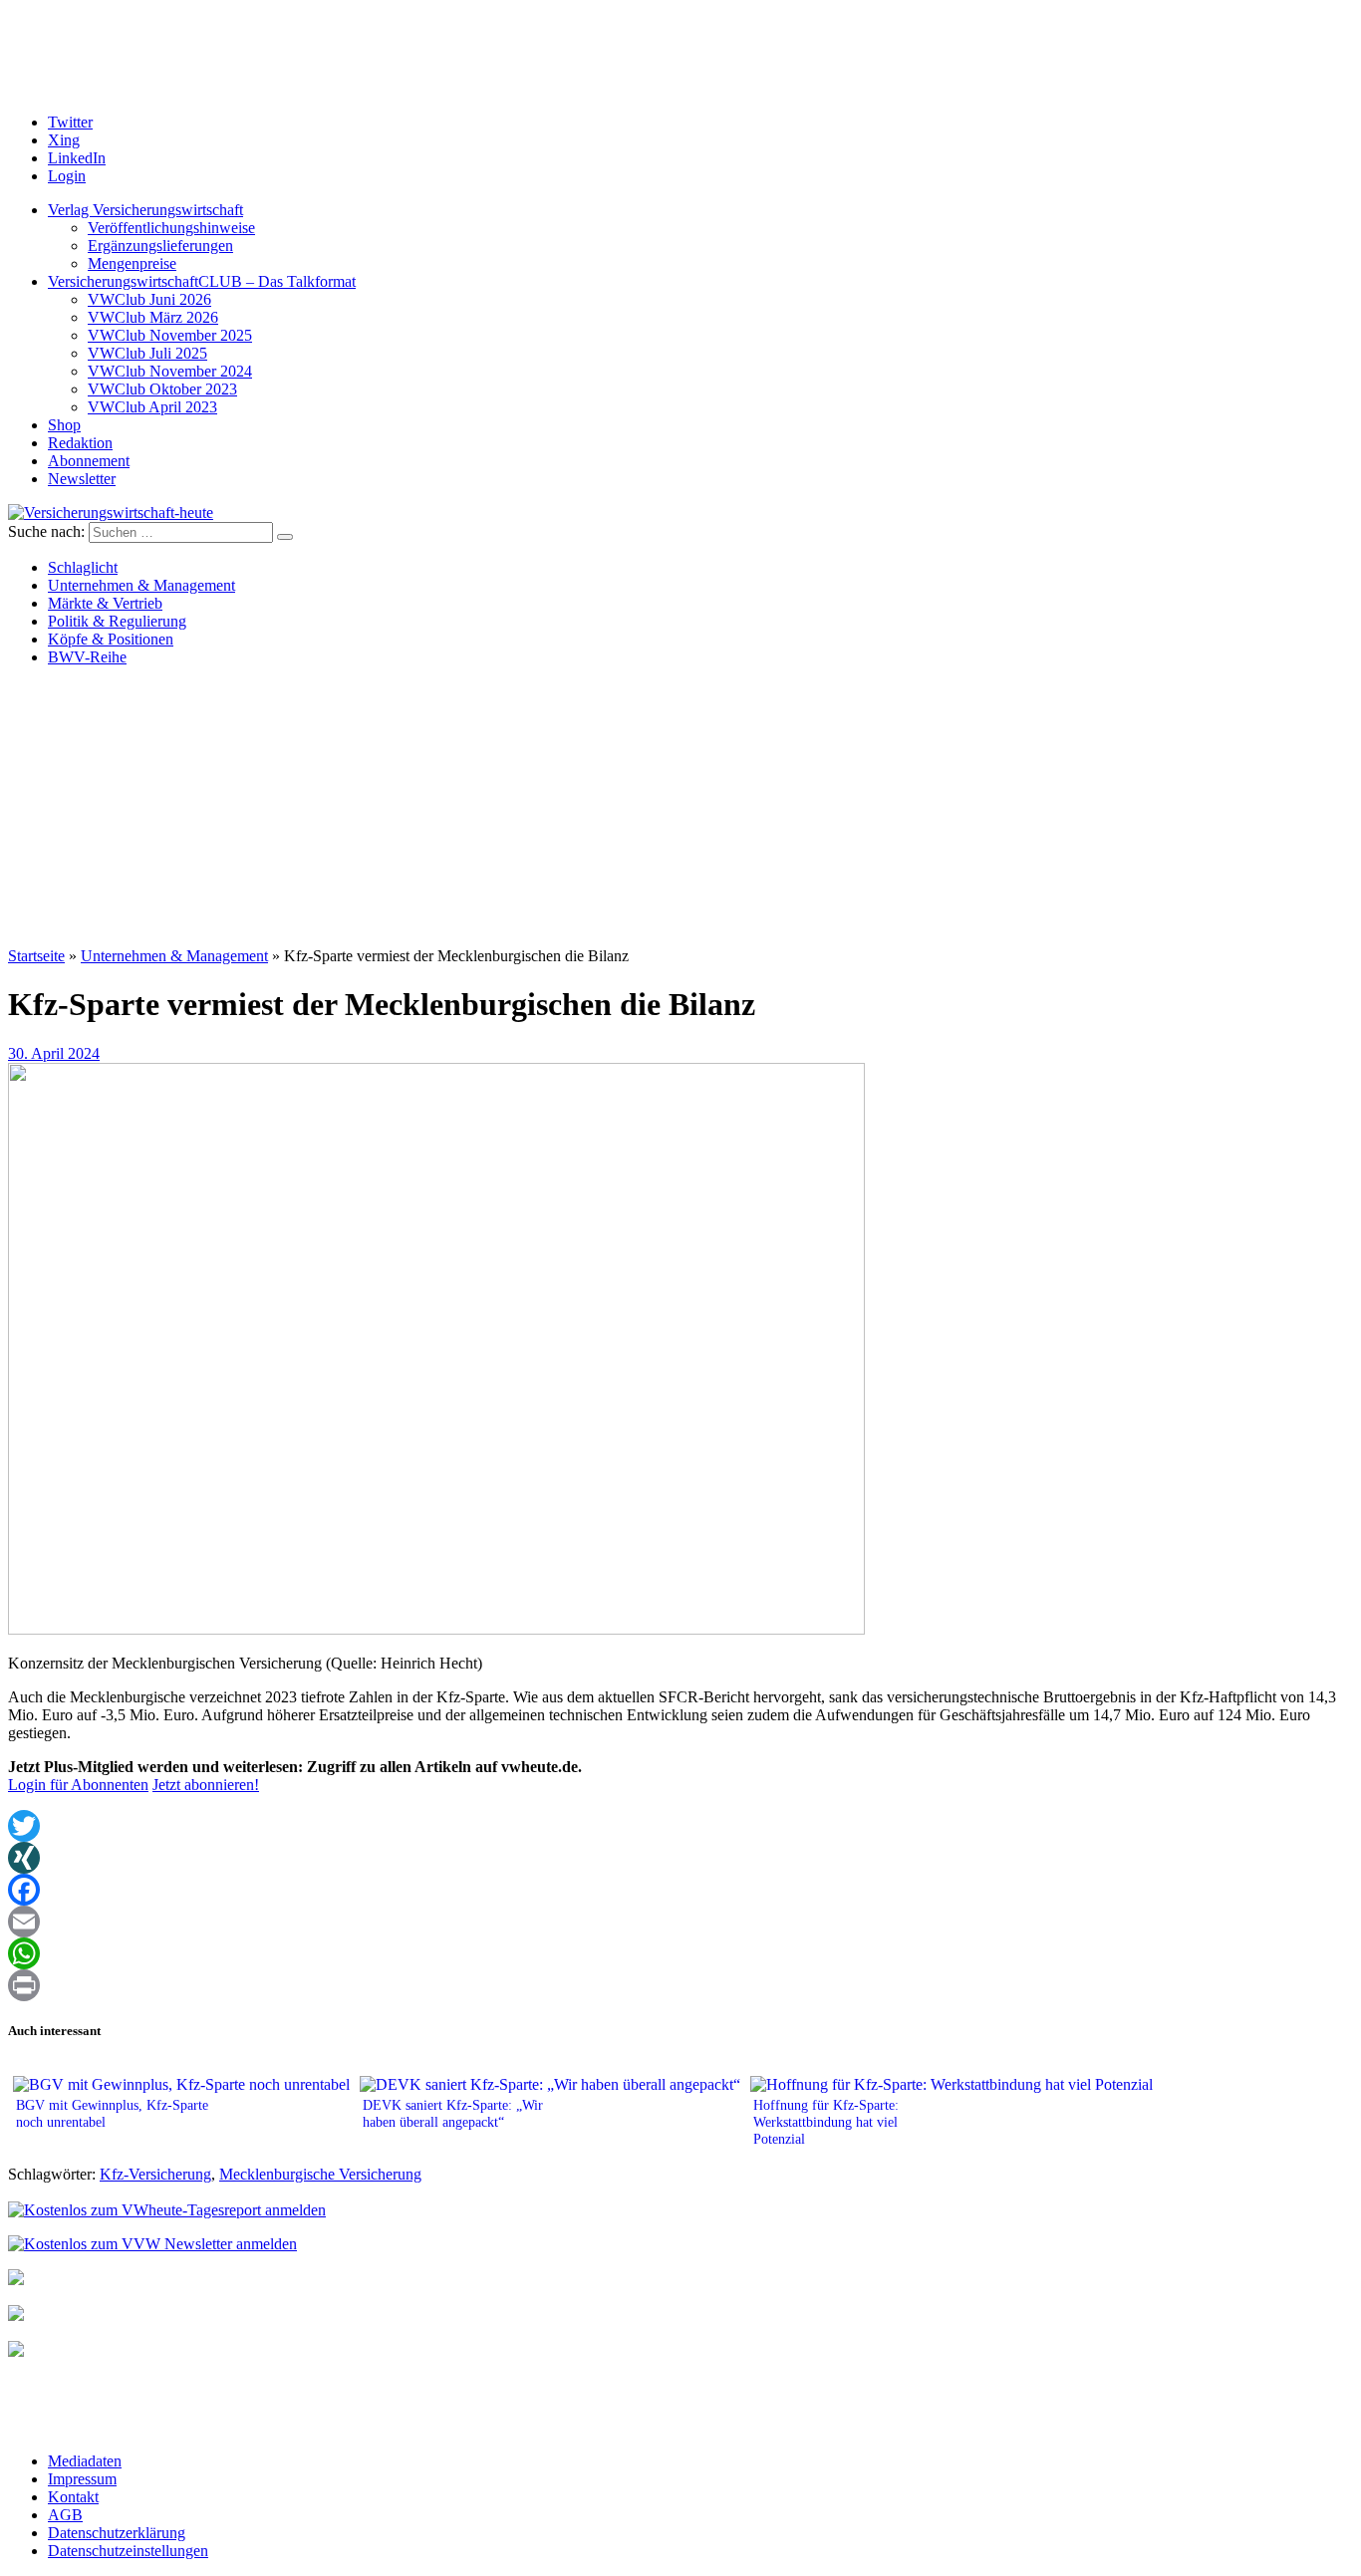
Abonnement (89, 461)
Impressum (82, 2479)
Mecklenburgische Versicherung (320, 2174)
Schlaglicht (83, 567)
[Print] (680, 1985)
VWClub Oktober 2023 (162, 389)
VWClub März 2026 (153, 317)
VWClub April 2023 (152, 407)
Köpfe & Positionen (111, 639)
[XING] (680, 1858)
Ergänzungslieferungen (160, 246)
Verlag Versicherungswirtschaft (145, 210)
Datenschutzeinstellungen (128, 2551)
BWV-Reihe (87, 657)
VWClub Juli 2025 (147, 353)
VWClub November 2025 (170, 335)
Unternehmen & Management (141, 585)
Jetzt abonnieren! (206, 1785)
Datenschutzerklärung (117, 2533)
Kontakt (73, 2497)
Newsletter (82, 479)
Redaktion (80, 443)
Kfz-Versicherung (155, 2174)
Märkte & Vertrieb (105, 603)
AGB (65, 2515)
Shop (64, 425)
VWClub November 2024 (170, 371)
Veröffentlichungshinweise (171, 228)
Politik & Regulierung (117, 621)
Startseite (36, 956)
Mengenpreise (132, 263)
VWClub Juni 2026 (149, 299)
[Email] (680, 1922)
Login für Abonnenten (78, 1785)
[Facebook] (680, 1890)
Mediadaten (85, 2461)
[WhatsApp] (680, 1953)
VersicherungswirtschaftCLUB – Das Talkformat (202, 281)
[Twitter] (680, 1826)
